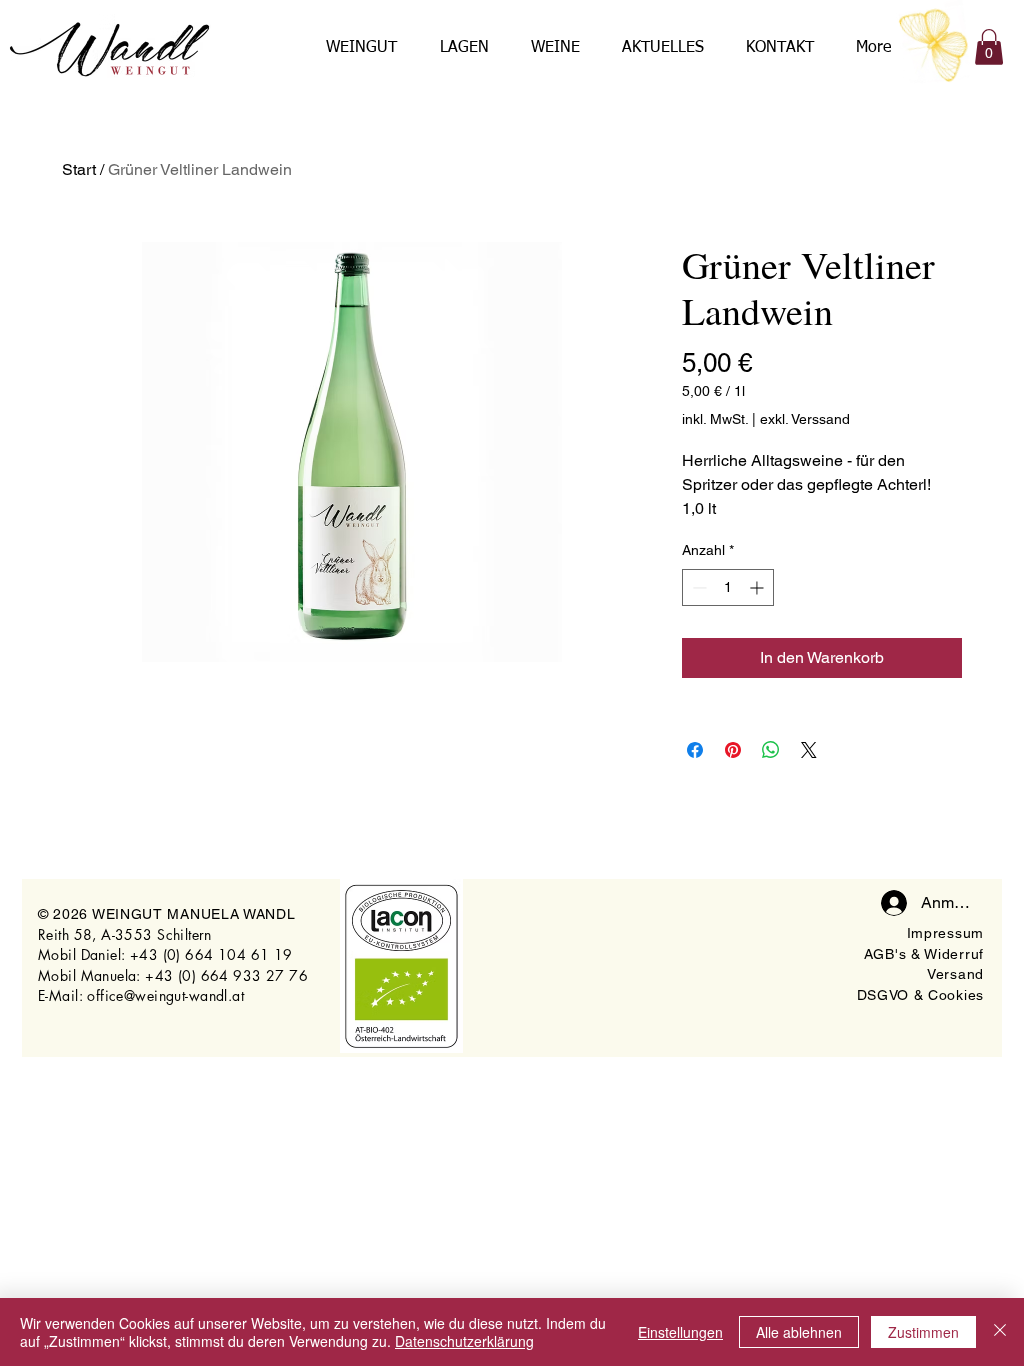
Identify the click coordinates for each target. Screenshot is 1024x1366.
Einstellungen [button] (680, 1332)
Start (79, 169)
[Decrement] (697, 587)
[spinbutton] (728, 587)
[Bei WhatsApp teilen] (771, 750)
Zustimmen (923, 1332)
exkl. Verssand (805, 419)
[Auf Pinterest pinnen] (733, 750)
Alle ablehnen (799, 1332)
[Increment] (758, 587)
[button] (989, 47)
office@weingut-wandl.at (165, 995)
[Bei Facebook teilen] (695, 750)
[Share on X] (809, 750)
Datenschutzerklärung (464, 1341)
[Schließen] (1000, 1332)
